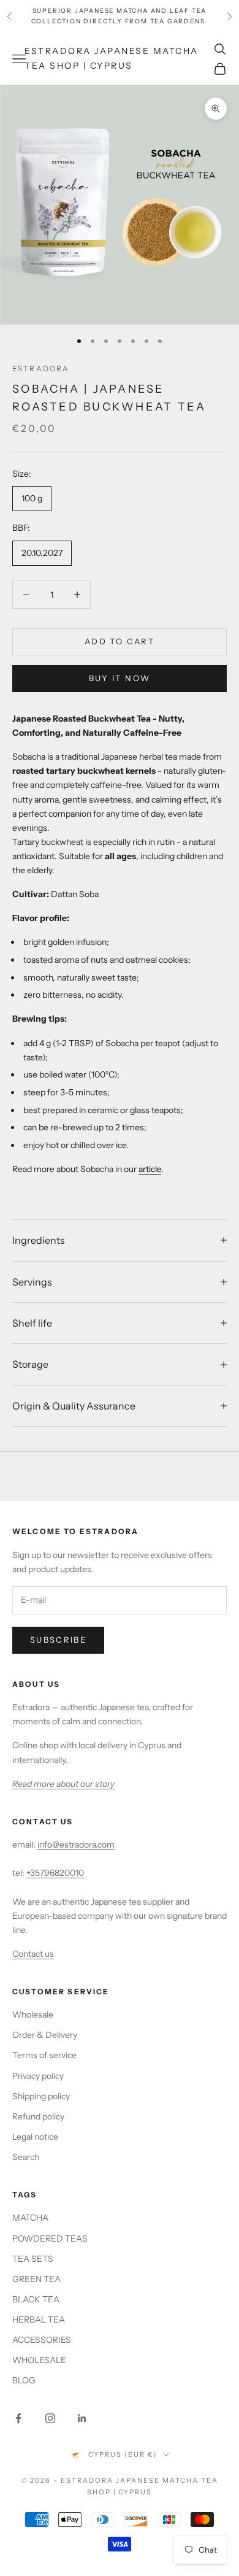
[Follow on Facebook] (18, 2418)
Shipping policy (41, 2096)
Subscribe (58, 1640)
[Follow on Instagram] (50, 2418)
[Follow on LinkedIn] (82, 2418)
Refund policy (38, 2116)
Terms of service (44, 2055)
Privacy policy (38, 2076)
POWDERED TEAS (50, 2239)
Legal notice (35, 2137)
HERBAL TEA (39, 2320)
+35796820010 (55, 1873)
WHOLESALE (39, 2360)
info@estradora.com (76, 1845)
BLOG (24, 2380)
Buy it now (120, 678)
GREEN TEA (36, 2279)
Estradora (41, 368)
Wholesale (33, 2015)
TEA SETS (33, 2259)
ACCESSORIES (42, 2340)
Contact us (33, 1954)
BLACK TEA (36, 2299)
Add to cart (120, 641)
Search (26, 2157)
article (150, 1169)
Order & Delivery (45, 2035)
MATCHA (30, 2218)
